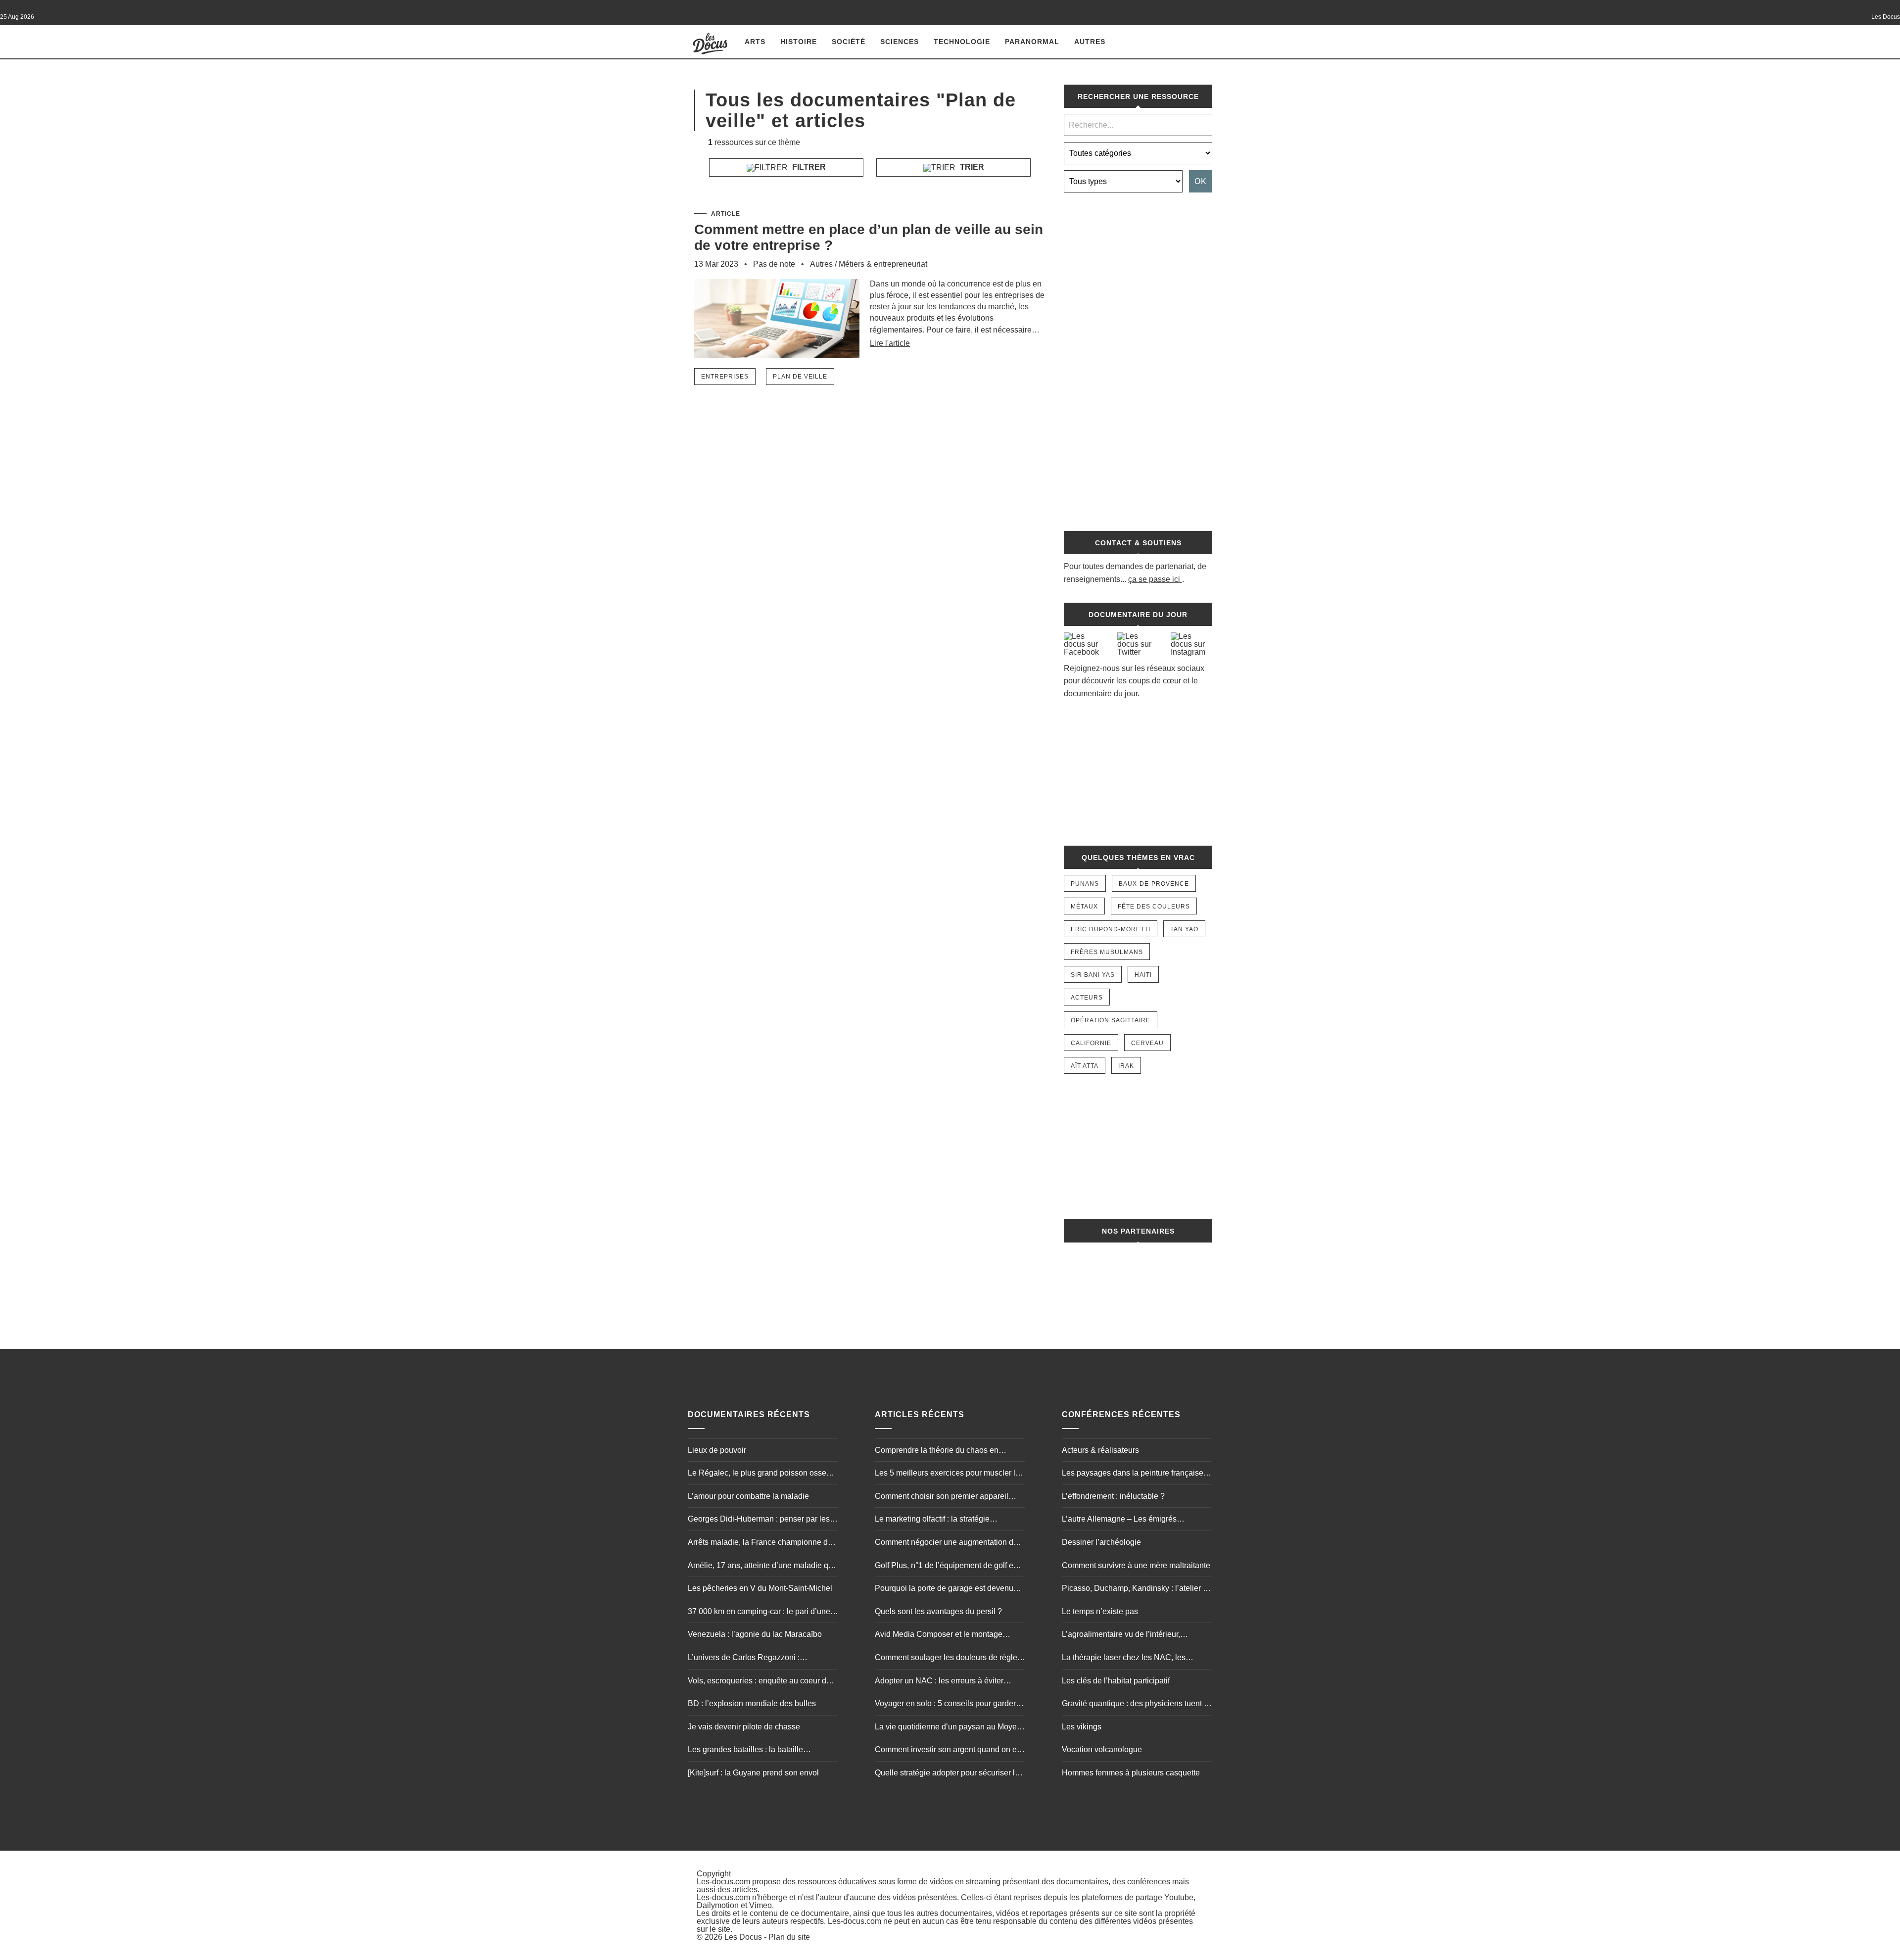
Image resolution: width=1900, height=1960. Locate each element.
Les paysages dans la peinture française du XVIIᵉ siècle (1133, 1474)
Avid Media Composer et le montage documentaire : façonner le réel (939, 1635)
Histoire (799, 42)
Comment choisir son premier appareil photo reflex (942, 1497)
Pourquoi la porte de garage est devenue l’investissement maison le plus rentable (946, 1589)
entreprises (725, 377)
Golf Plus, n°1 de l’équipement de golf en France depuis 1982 (946, 1567)
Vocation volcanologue (1102, 1749)
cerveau (1147, 1043)
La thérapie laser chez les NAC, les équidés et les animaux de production (1127, 1659)
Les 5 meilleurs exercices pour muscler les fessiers (949, 1474)
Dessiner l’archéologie (1101, 1542)
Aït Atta (1085, 1066)
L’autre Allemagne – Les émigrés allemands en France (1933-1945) (1121, 1520)
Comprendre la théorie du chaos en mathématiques (937, 1451)
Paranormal (1032, 42)
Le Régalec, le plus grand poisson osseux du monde (761, 1474)
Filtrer (808, 167)
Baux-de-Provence (1154, 884)
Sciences (900, 42)
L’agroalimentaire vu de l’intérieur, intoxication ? (1121, 1635)
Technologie (962, 42)
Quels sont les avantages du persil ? (938, 1611)
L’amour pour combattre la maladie (748, 1496)
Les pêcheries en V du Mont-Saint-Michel (760, 1588)
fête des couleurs (1154, 907)
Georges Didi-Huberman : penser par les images (759, 1520)
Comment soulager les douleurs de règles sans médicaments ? (948, 1659)
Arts (755, 42)
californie (1091, 1043)
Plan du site (789, 1937)
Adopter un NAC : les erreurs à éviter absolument (939, 1682)
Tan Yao (1184, 929)
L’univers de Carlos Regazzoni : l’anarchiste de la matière (744, 1659)
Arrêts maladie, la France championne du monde (760, 1543)
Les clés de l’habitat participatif (1116, 1681)
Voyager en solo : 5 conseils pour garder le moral (950, 1705)
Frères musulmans (1107, 952)
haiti (1143, 975)
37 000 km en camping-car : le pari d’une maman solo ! (759, 1613)
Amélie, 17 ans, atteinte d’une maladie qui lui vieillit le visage (761, 1567)
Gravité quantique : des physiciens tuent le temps (1136, 1705)
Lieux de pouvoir (717, 1450)
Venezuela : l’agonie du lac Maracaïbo (755, 1634)
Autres (1090, 42)
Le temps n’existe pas (1100, 1611)
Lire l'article (890, 343)
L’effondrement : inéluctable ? (1113, 1496)
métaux (1084, 907)
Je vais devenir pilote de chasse (744, 1727)
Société (849, 42)
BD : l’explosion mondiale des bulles (752, 1703)
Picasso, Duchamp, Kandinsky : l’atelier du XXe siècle (1137, 1589)
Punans (1085, 884)
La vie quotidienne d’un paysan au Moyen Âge (948, 1728)
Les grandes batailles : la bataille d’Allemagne (745, 1751)
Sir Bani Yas (1093, 975)
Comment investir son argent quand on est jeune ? (949, 1751)
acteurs (1087, 998)
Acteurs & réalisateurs (1100, 1450)
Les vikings (1082, 1727)
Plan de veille (800, 377)
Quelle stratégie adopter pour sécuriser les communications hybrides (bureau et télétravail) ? (949, 1774)
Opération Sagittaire (1111, 1020)
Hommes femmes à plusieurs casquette (1131, 1773)
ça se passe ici (1154, 579)
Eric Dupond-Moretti (1111, 929)
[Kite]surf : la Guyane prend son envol (753, 1773)
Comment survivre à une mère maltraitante (1136, 1565)
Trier (971, 167)
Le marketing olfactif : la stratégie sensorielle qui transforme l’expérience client (943, 1520)
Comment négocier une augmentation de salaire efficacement (946, 1543)
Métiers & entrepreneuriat (883, 264)
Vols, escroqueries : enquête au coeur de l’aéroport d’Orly (759, 1682)
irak (1126, 1066)
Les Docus (743, 1937)
